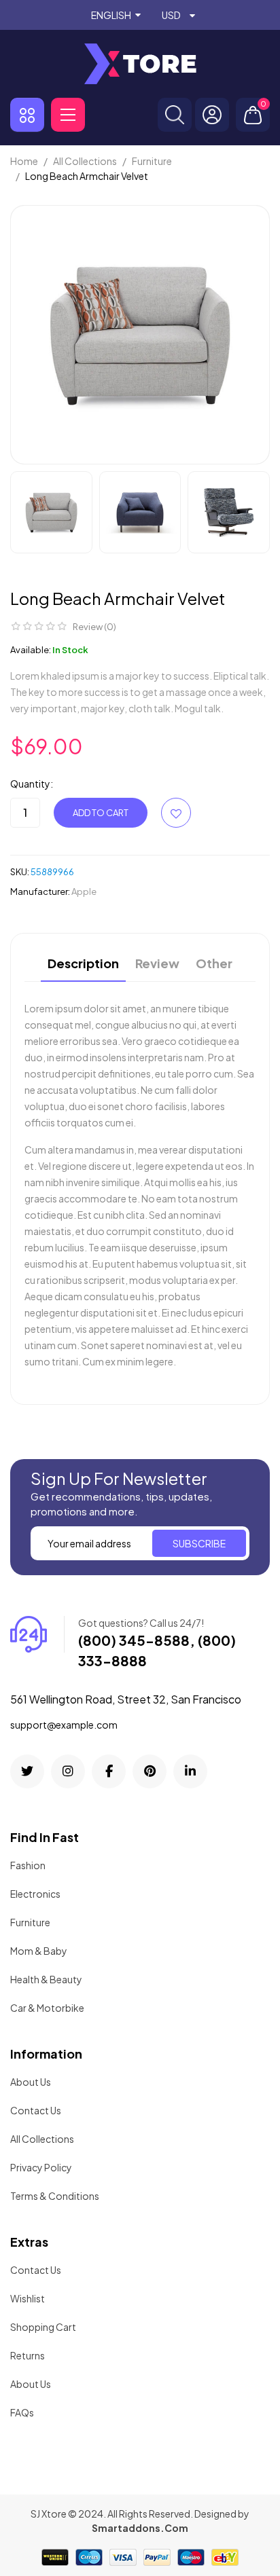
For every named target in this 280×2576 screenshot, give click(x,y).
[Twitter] (27, 1771)
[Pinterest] (150, 1771)
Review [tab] (157, 964)
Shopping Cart (43, 2327)
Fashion (28, 1865)
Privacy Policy (41, 2167)
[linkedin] (190, 1771)
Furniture (30, 1922)
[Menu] (68, 115)
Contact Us (36, 2110)
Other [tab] (214, 964)
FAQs (22, 2412)
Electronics (35, 1894)
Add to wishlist (176, 813)
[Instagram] (68, 1771)
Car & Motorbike (47, 2008)
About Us (31, 2082)
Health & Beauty (46, 1979)
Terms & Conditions (55, 2196)
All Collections (42, 2139)
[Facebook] (109, 1771)
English (111, 15)
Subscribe (199, 1543)
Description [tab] (83, 964)
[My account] (212, 115)
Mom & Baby (39, 1951)
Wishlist (28, 2298)
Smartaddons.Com (140, 2528)
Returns (28, 2355)
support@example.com (64, 1725)
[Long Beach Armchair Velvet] (51, 512)
